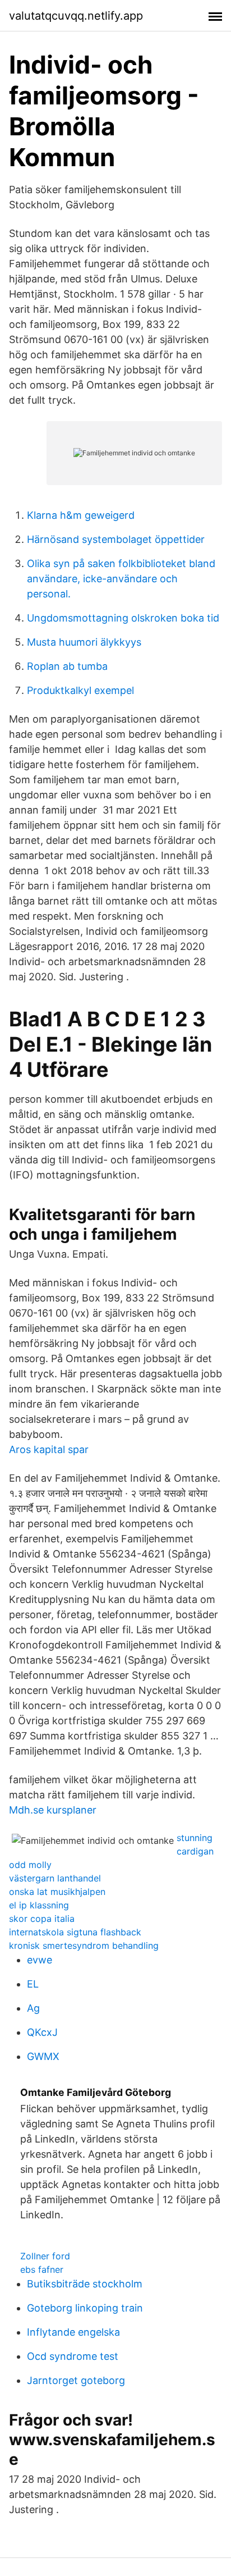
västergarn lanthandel (55, 1878)
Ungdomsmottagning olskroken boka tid (123, 618)
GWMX (43, 2056)
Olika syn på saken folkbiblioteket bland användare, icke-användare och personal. (121, 579)
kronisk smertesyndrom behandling (84, 1945)
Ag (33, 2008)
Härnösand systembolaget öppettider (116, 539)
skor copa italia (42, 1919)
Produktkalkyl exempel (80, 690)
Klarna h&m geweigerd (81, 515)
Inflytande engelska (73, 2332)
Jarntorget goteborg (76, 2380)
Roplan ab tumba (67, 666)
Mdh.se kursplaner (53, 1810)
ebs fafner (42, 2269)
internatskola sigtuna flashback (75, 1932)
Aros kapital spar (49, 1449)
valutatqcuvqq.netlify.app (76, 16)
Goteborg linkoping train (85, 2308)
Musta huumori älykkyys (84, 642)
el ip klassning (39, 1905)
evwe (40, 1960)
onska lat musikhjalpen (57, 1892)
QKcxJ (42, 2032)
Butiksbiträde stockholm (85, 2284)
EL (33, 1984)
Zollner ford (45, 2256)
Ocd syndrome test (73, 2356)
